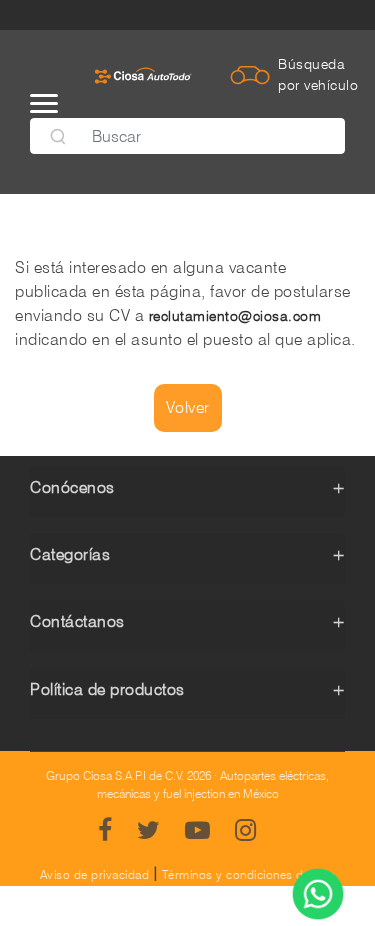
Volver (188, 407)
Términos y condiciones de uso (249, 874)
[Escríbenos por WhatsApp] (318, 896)
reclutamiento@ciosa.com (235, 316)
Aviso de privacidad (95, 874)
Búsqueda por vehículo (318, 74)
